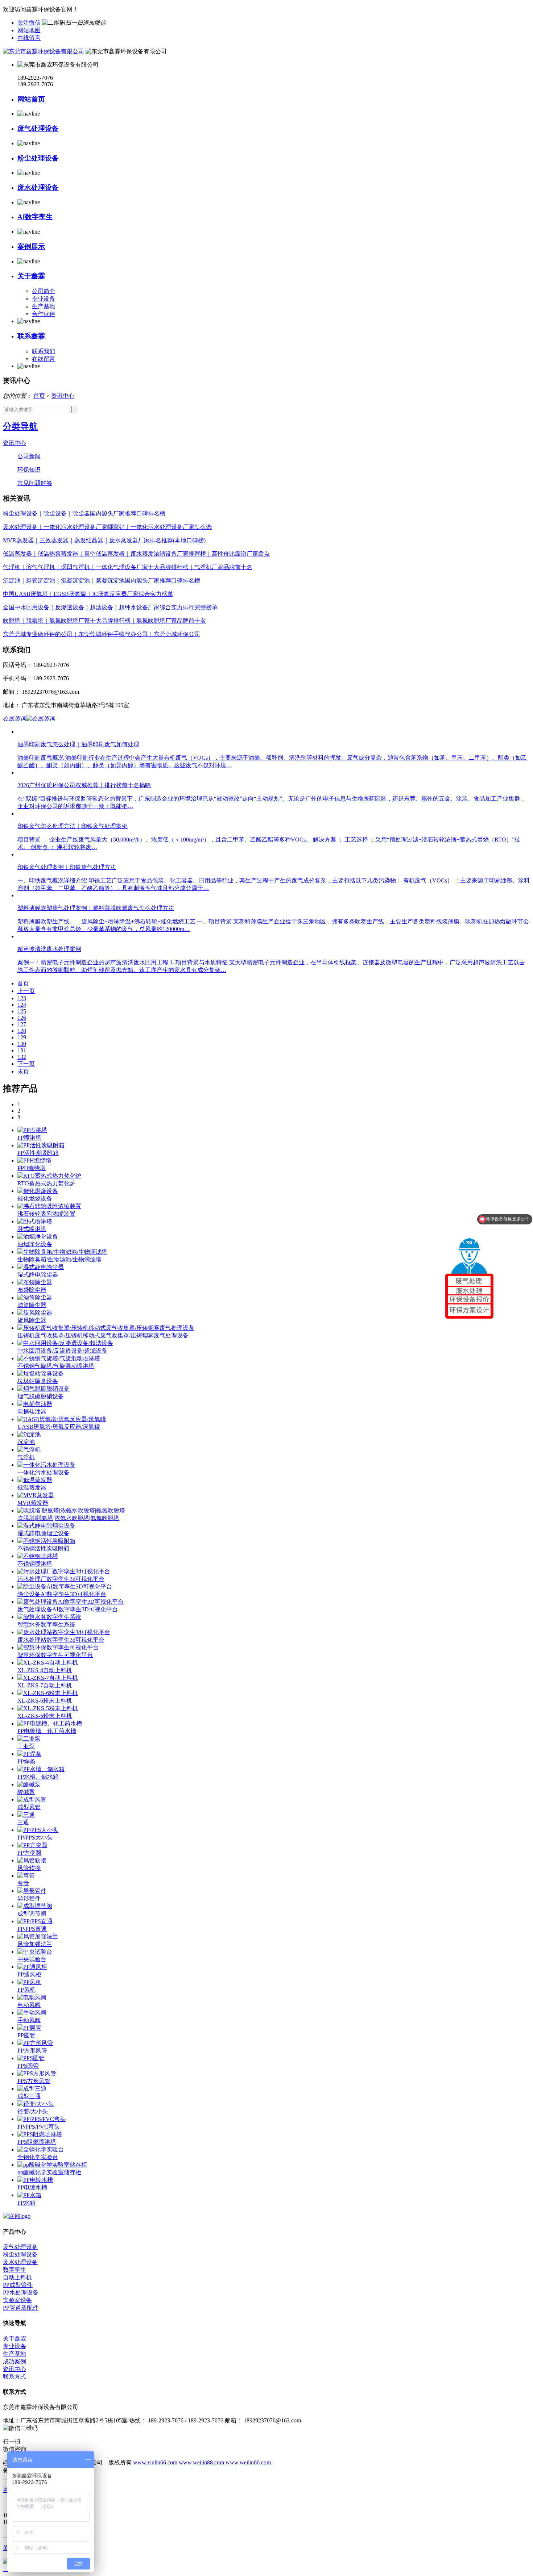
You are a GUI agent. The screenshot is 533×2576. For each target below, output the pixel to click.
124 (22, 1005)
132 (22, 1057)
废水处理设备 (38, 187)
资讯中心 (63, 396)
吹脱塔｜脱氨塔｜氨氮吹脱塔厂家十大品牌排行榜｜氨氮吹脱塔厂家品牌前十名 (104, 621)
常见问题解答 (35, 483)
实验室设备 (17, 2300)
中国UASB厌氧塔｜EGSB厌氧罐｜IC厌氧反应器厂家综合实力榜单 (88, 594)
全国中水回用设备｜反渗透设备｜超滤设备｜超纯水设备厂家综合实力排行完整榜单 (110, 607)
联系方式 (15, 2377)
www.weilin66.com (248, 2462)
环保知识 (29, 470)
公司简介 (44, 291)
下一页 (26, 1064)
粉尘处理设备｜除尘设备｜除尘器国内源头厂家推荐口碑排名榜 (84, 513)
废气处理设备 (38, 128)
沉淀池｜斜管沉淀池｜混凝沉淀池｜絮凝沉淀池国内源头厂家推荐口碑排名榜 (102, 581)
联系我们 (44, 351)
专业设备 (44, 299)
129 (22, 1037)
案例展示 (31, 247)
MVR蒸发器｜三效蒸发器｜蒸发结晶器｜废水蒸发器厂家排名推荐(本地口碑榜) (104, 540)
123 (22, 998)
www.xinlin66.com (155, 2462)
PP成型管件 (18, 2285)
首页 (39, 396)
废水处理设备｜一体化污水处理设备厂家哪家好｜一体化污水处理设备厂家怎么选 (107, 527)
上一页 (26, 991)
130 (22, 1044)
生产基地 (44, 306)
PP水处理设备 (21, 2293)
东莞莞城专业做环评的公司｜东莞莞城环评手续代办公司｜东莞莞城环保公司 (102, 634)
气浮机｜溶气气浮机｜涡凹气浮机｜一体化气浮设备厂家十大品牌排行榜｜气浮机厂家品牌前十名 (128, 567)
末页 (23, 1071)
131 (22, 1050)
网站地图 (29, 30)
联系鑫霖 (31, 336)
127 (22, 1024)
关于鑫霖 (31, 276)
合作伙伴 (44, 314)
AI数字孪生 (35, 217)
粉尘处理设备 (38, 158)
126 (22, 1018)
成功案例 (15, 2361)
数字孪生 (15, 2270)
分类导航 (20, 426)
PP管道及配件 (21, 2308)
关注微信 (29, 23)
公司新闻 (29, 456)
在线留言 (29, 38)
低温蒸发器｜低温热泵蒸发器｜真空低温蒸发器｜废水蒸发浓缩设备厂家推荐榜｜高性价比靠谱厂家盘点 (136, 554)
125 (22, 1011)
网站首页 (31, 99)
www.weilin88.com (201, 2462)
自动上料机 (17, 2277)
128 (22, 1031)
